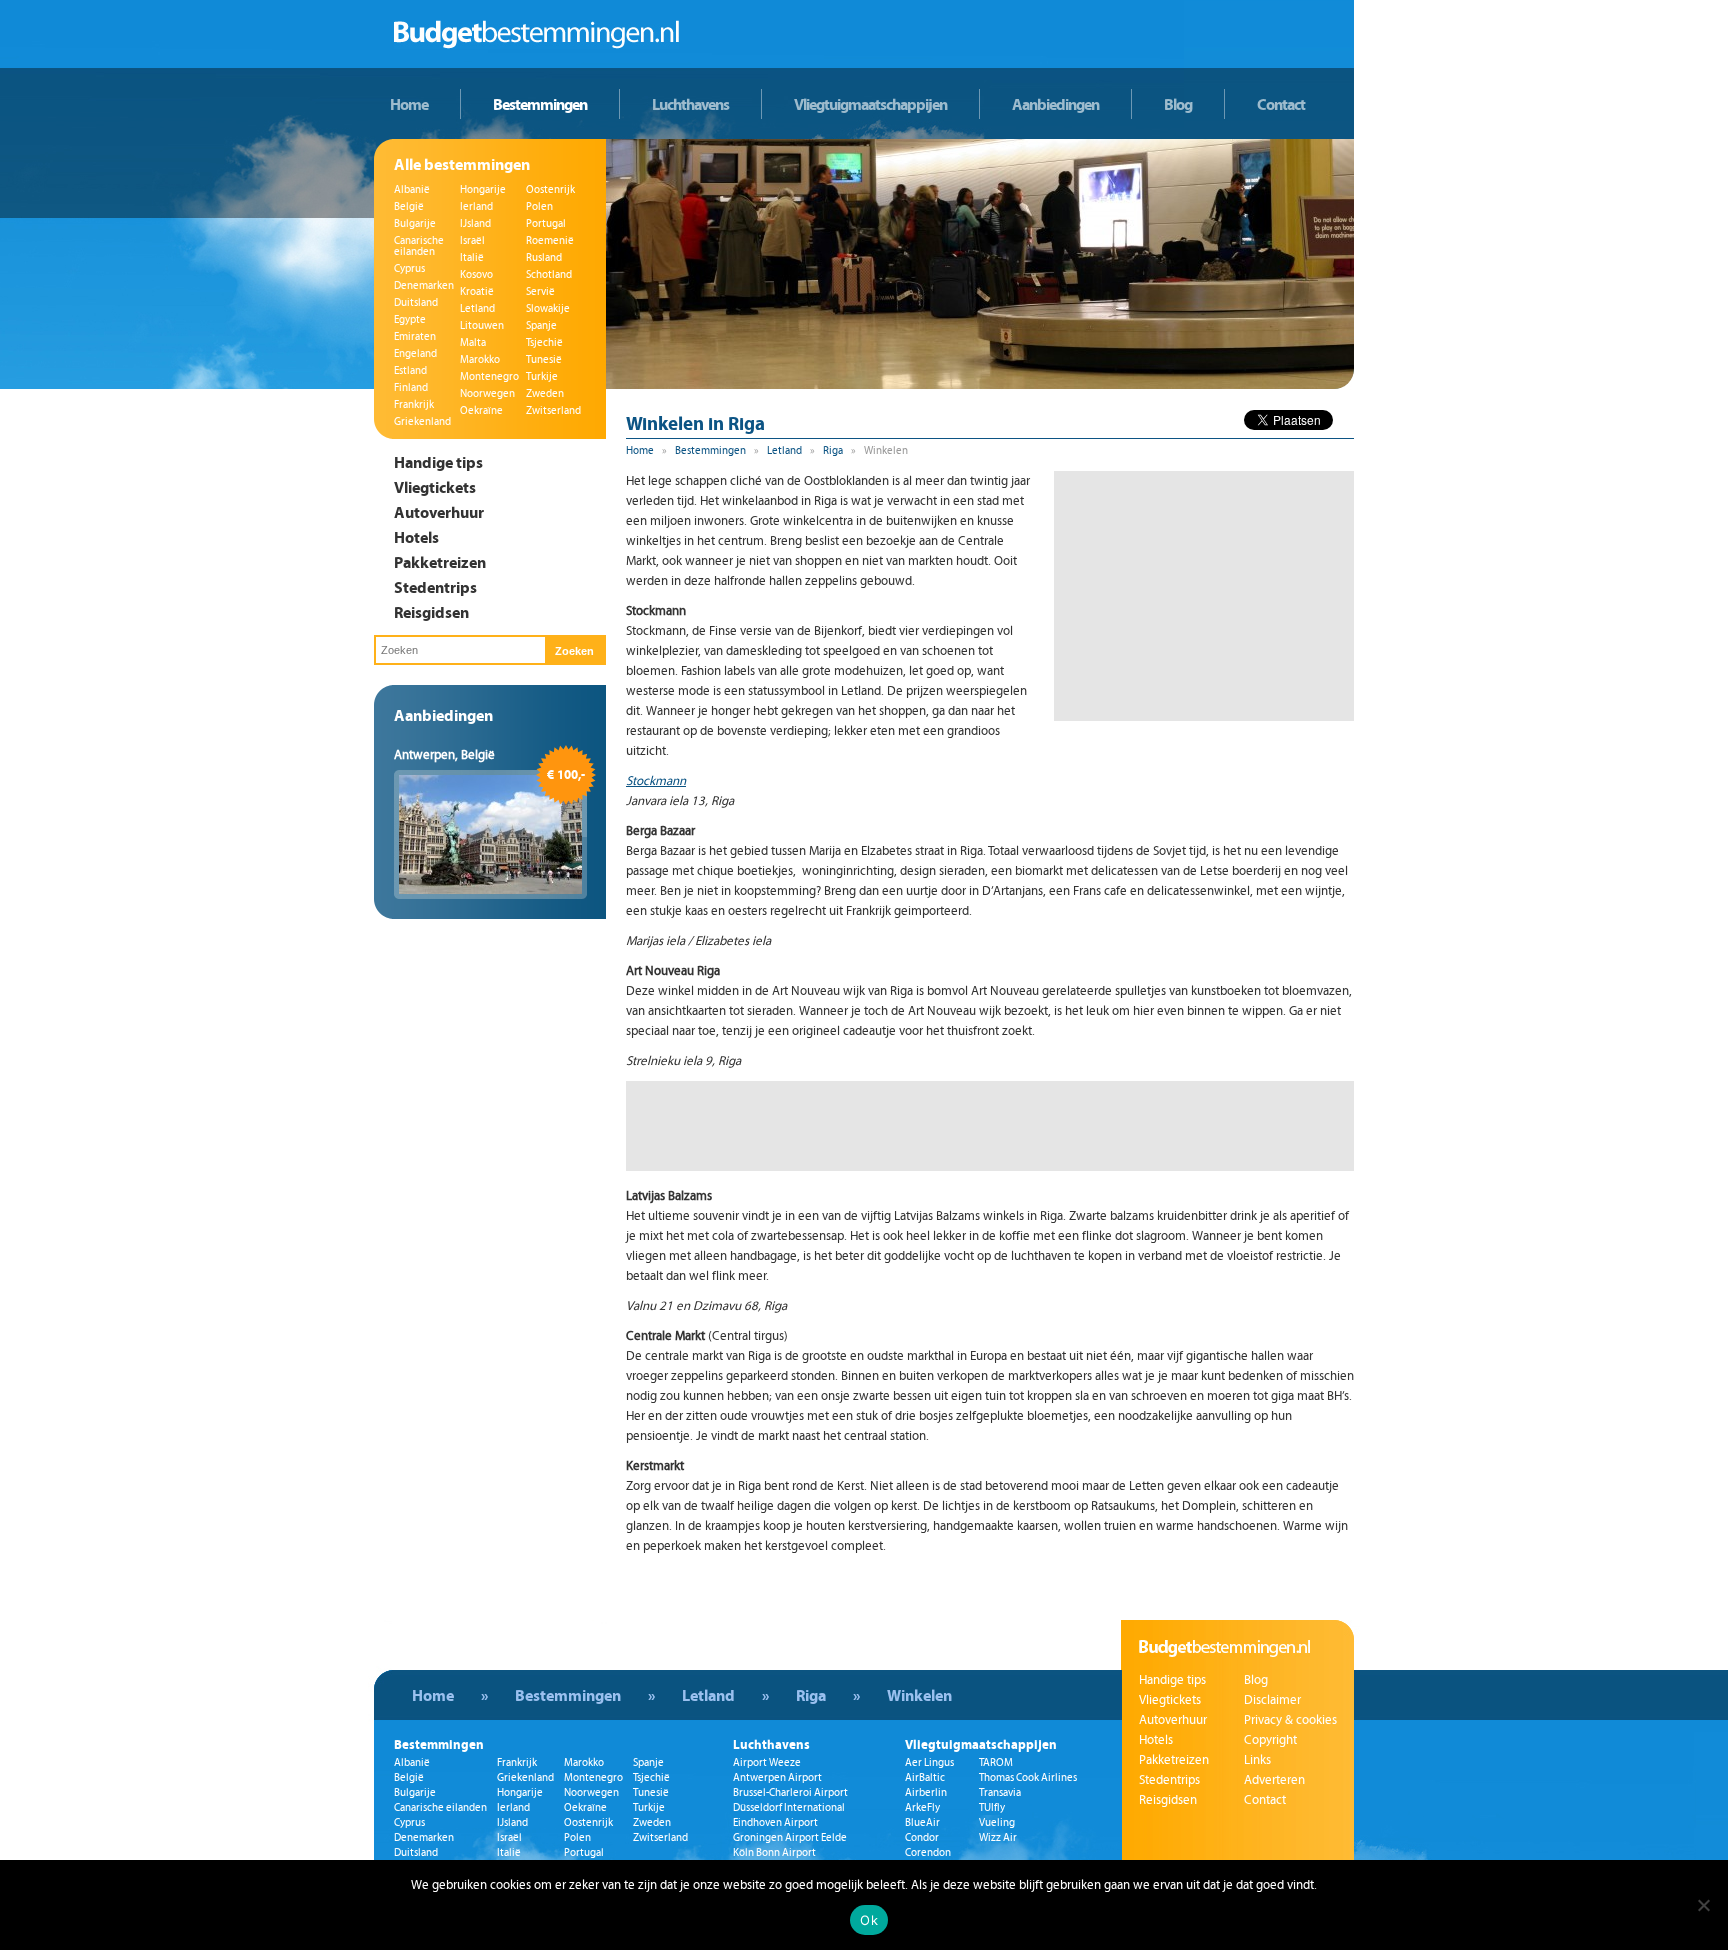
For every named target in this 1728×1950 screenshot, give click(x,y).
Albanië (412, 189)
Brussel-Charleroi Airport (790, 1792)
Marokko (480, 359)
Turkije (542, 376)
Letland (477, 308)
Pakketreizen (440, 562)
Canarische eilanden (419, 246)
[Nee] (1703, 1905)
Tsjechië (544, 342)
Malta (473, 342)
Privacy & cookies (1290, 1720)
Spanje (541, 325)
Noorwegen (487, 393)
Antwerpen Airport (777, 1777)
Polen (539, 206)
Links (1257, 1760)
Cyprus (409, 268)
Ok (869, 1920)
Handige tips (438, 462)
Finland (411, 387)
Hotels (416, 537)
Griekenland (422, 421)
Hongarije (483, 189)
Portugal (546, 223)
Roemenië (550, 240)
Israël (472, 240)
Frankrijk (414, 404)
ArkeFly (922, 1807)
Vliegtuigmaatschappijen (870, 104)
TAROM (996, 1762)
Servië (540, 291)
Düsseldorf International (789, 1807)
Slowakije (548, 308)
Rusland (544, 257)
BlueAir (922, 1822)
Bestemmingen (540, 104)
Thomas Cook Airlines (1028, 1777)
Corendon (928, 1852)
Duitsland (416, 302)
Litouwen (482, 325)
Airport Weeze (767, 1762)
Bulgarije (415, 223)
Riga (833, 450)
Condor (922, 1837)
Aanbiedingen (1055, 104)
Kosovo (476, 274)
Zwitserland (553, 410)
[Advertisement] (1204, 596)
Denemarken (424, 285)
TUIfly (992, 1807)
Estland (410, 370)
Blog (1178, 104)
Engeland (415, 353)
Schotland (549, 274)
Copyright (1270, 1740)
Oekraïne (481, 410)
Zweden (545, 393)
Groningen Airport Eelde (790, 1837)
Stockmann (656, 781)
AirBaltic (925, 1777)
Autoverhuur (439, 512)
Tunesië (544, 359)
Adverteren (1274, 1780)
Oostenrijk (550, 189)
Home (409, 104)
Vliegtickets (435, 487)
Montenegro (489, 376)
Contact (1281, 104)
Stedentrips (435, 587)
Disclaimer (1272, 1700)
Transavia (1000, 1792)
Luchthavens (690, 104)
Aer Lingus (929, 1762)
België (409, 206)
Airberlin (926, 1792)
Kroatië (477, 291)
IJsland (475, 223)
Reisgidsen (431, 612)
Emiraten (415, 336)
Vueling (997, 1822)
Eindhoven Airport (775, 1822)
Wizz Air (998, 1837)
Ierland (476, 206)
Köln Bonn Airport (774, 1852)
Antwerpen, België (444, 755)
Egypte (410, 319)
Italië (472, 257)
